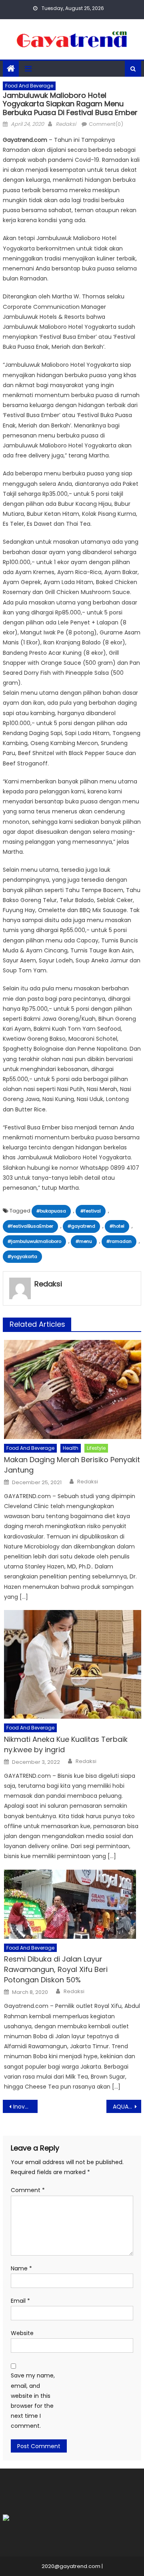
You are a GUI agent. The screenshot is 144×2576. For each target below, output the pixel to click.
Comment (28, 2190)
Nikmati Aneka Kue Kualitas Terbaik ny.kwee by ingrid (66, 1744)
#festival (91, 1211)
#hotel (117, 1226)
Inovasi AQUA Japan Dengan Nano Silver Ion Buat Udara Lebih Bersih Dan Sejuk (25, 2107)
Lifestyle (96, 1448)
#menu (84, 1241)
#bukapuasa (51, 1211)
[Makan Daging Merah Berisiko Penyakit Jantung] (73, 1389)
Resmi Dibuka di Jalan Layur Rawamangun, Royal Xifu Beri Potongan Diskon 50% (56, 1969)
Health (71, 1448)
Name (21, 2268)
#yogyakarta (22, 1256)
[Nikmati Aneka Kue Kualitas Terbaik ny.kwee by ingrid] (73, 1664)
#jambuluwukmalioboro (34, 1241)
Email (20, 2301)
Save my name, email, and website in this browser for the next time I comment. (33, 2401)
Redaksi (66, 124)
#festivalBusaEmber (30, 1226)
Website (22, 2333)
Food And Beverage (29, 86)
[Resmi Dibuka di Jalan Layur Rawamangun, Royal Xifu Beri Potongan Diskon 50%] (73, 1904)
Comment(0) (106, 124)
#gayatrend (81, 1226)
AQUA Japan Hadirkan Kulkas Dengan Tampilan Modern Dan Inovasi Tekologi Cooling (127, 2107)
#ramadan (119, 1241)
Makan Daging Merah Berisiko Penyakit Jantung (72, 1465)
